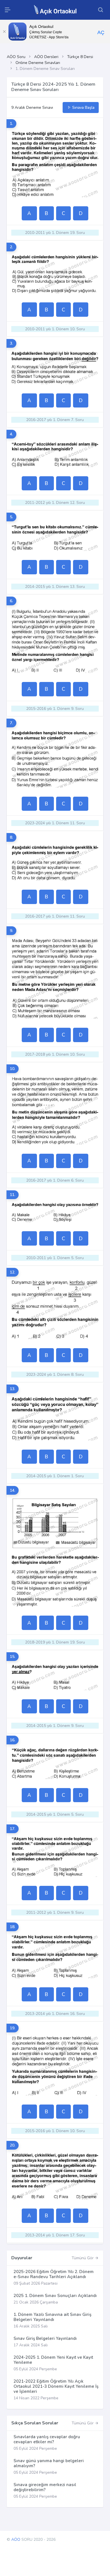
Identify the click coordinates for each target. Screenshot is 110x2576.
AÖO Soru (16, 57)
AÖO (16, 2540)
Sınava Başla (83, 108)
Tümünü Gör (83, 2258)
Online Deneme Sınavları (38, 63)
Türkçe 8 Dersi (80, 57)
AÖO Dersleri (46, 57)
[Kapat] (4, 32)
